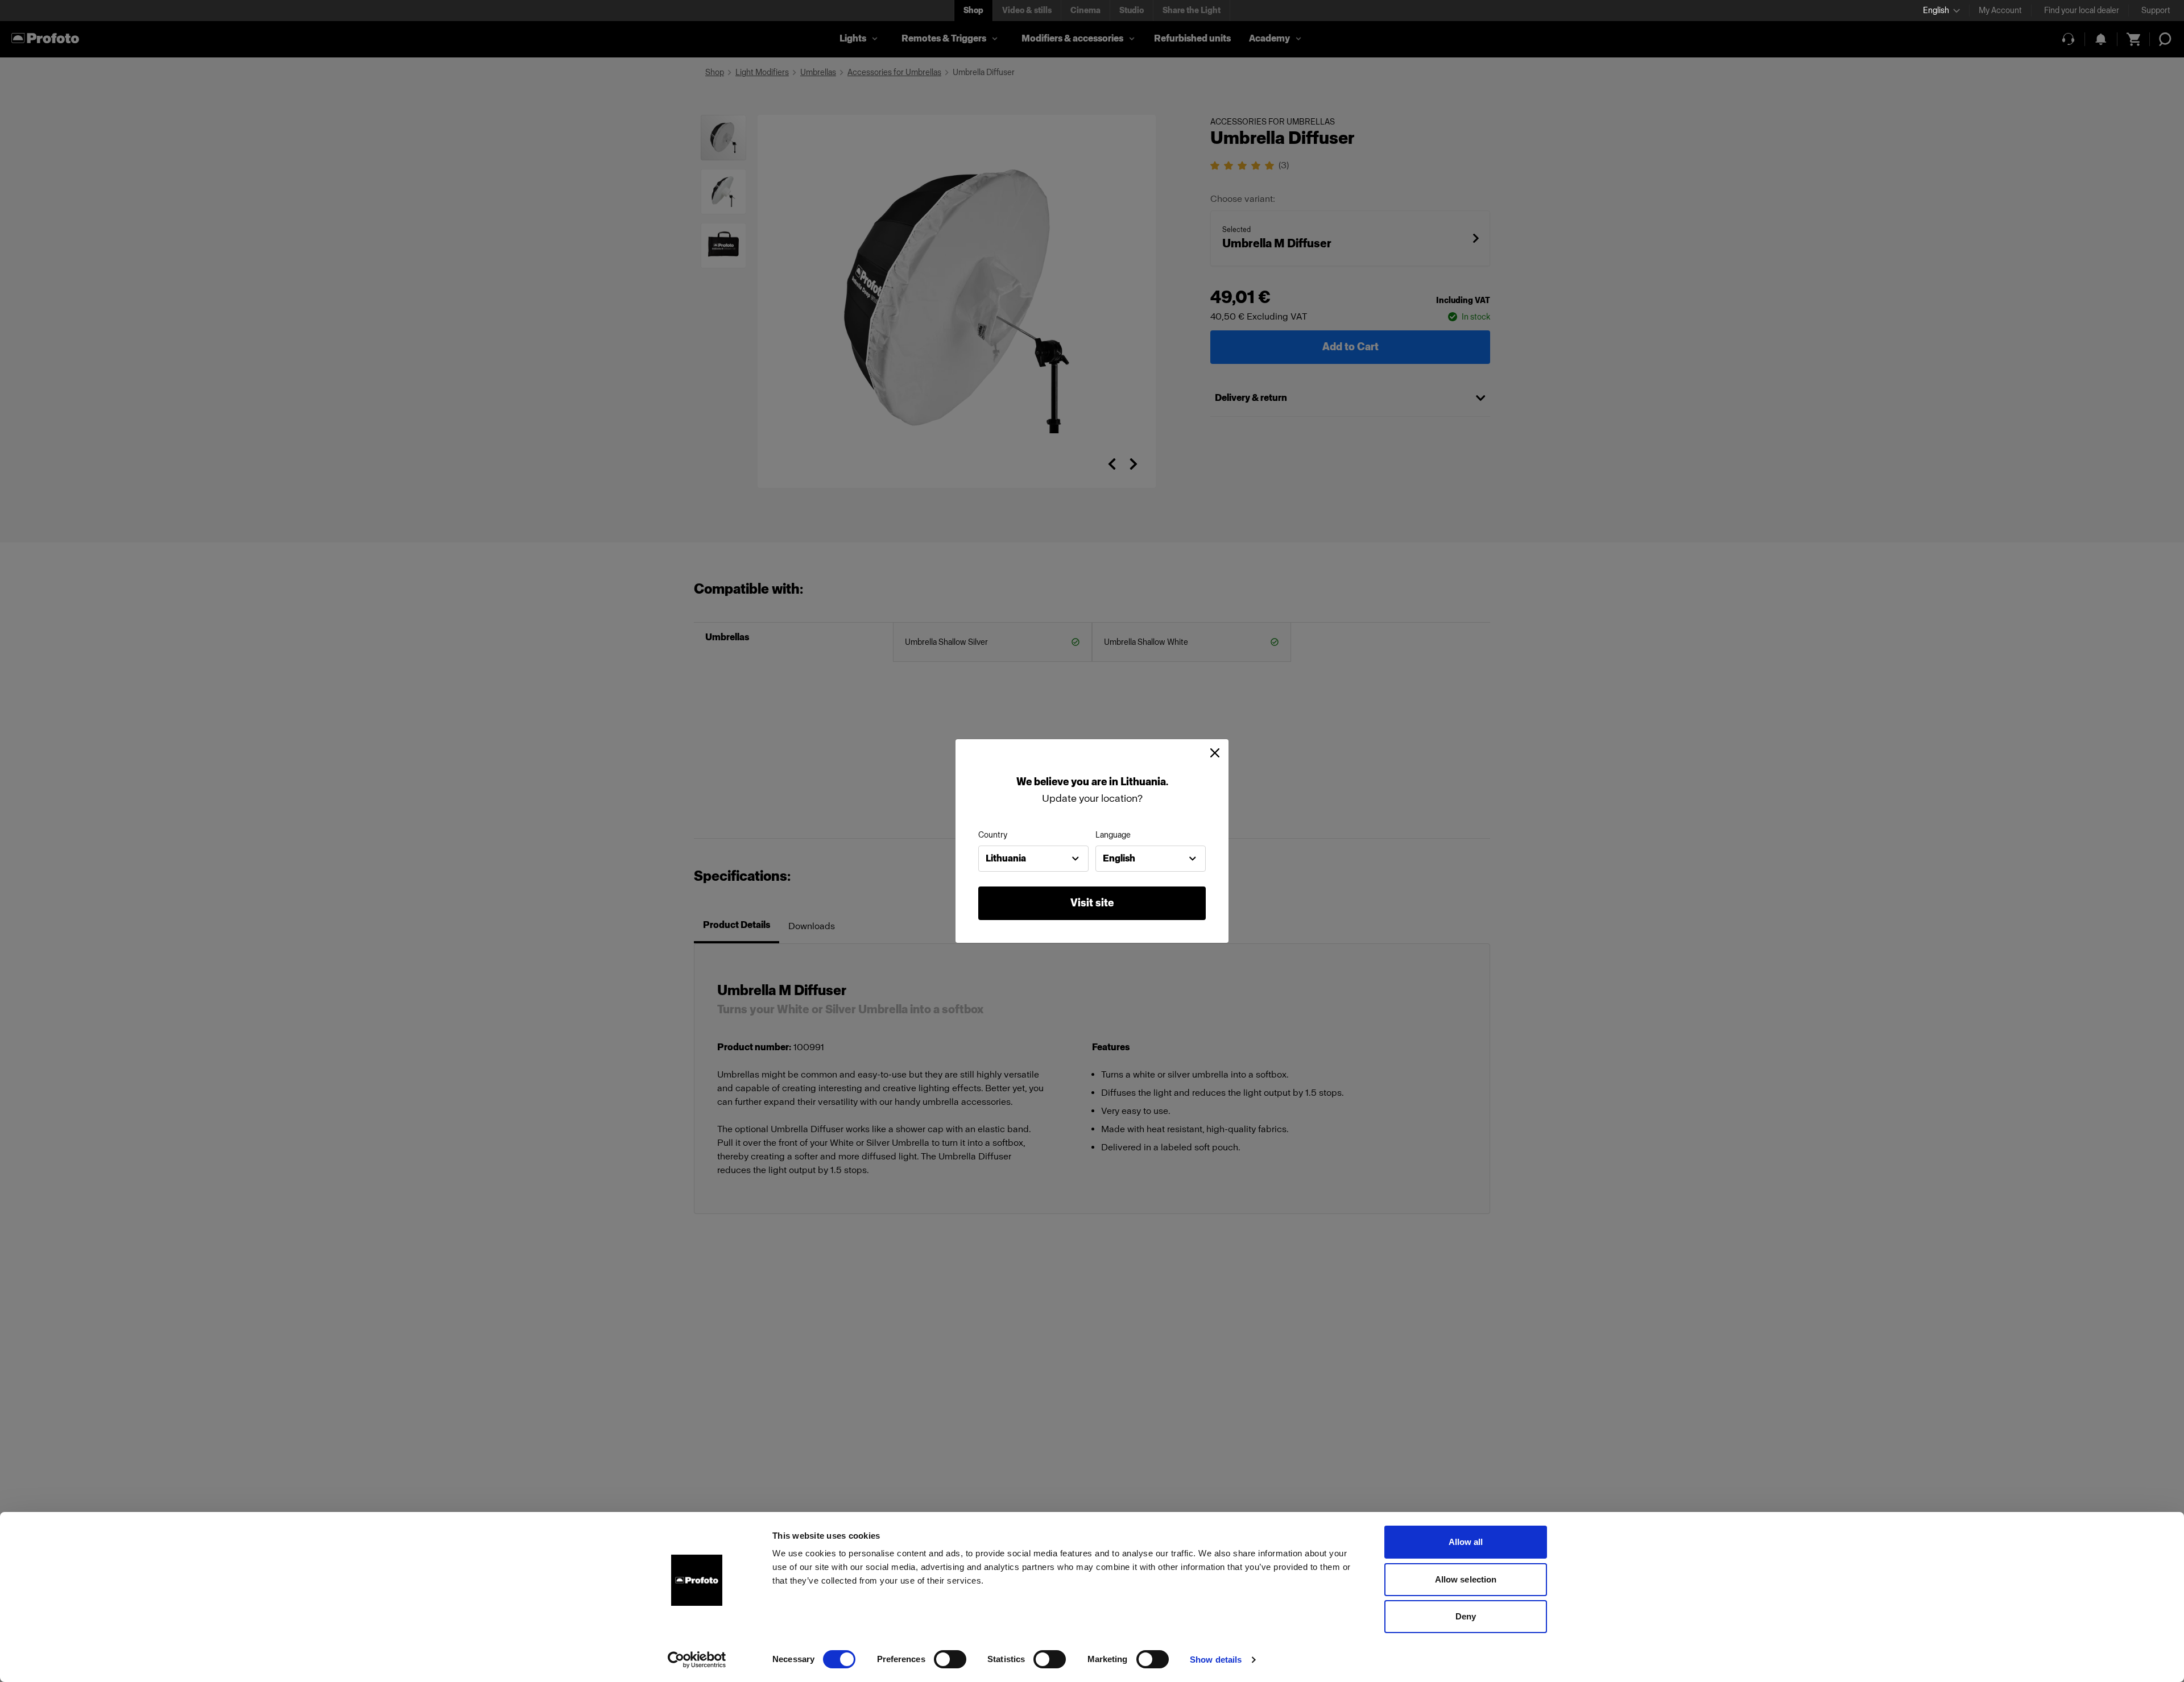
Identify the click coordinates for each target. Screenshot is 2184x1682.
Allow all (1466, 1542)
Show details (1216, 1660)
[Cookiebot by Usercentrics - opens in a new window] (697, 1660)
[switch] (950, 1659)
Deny (1466, 1616)
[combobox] (1033, 859)
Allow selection (1466, 1579)
